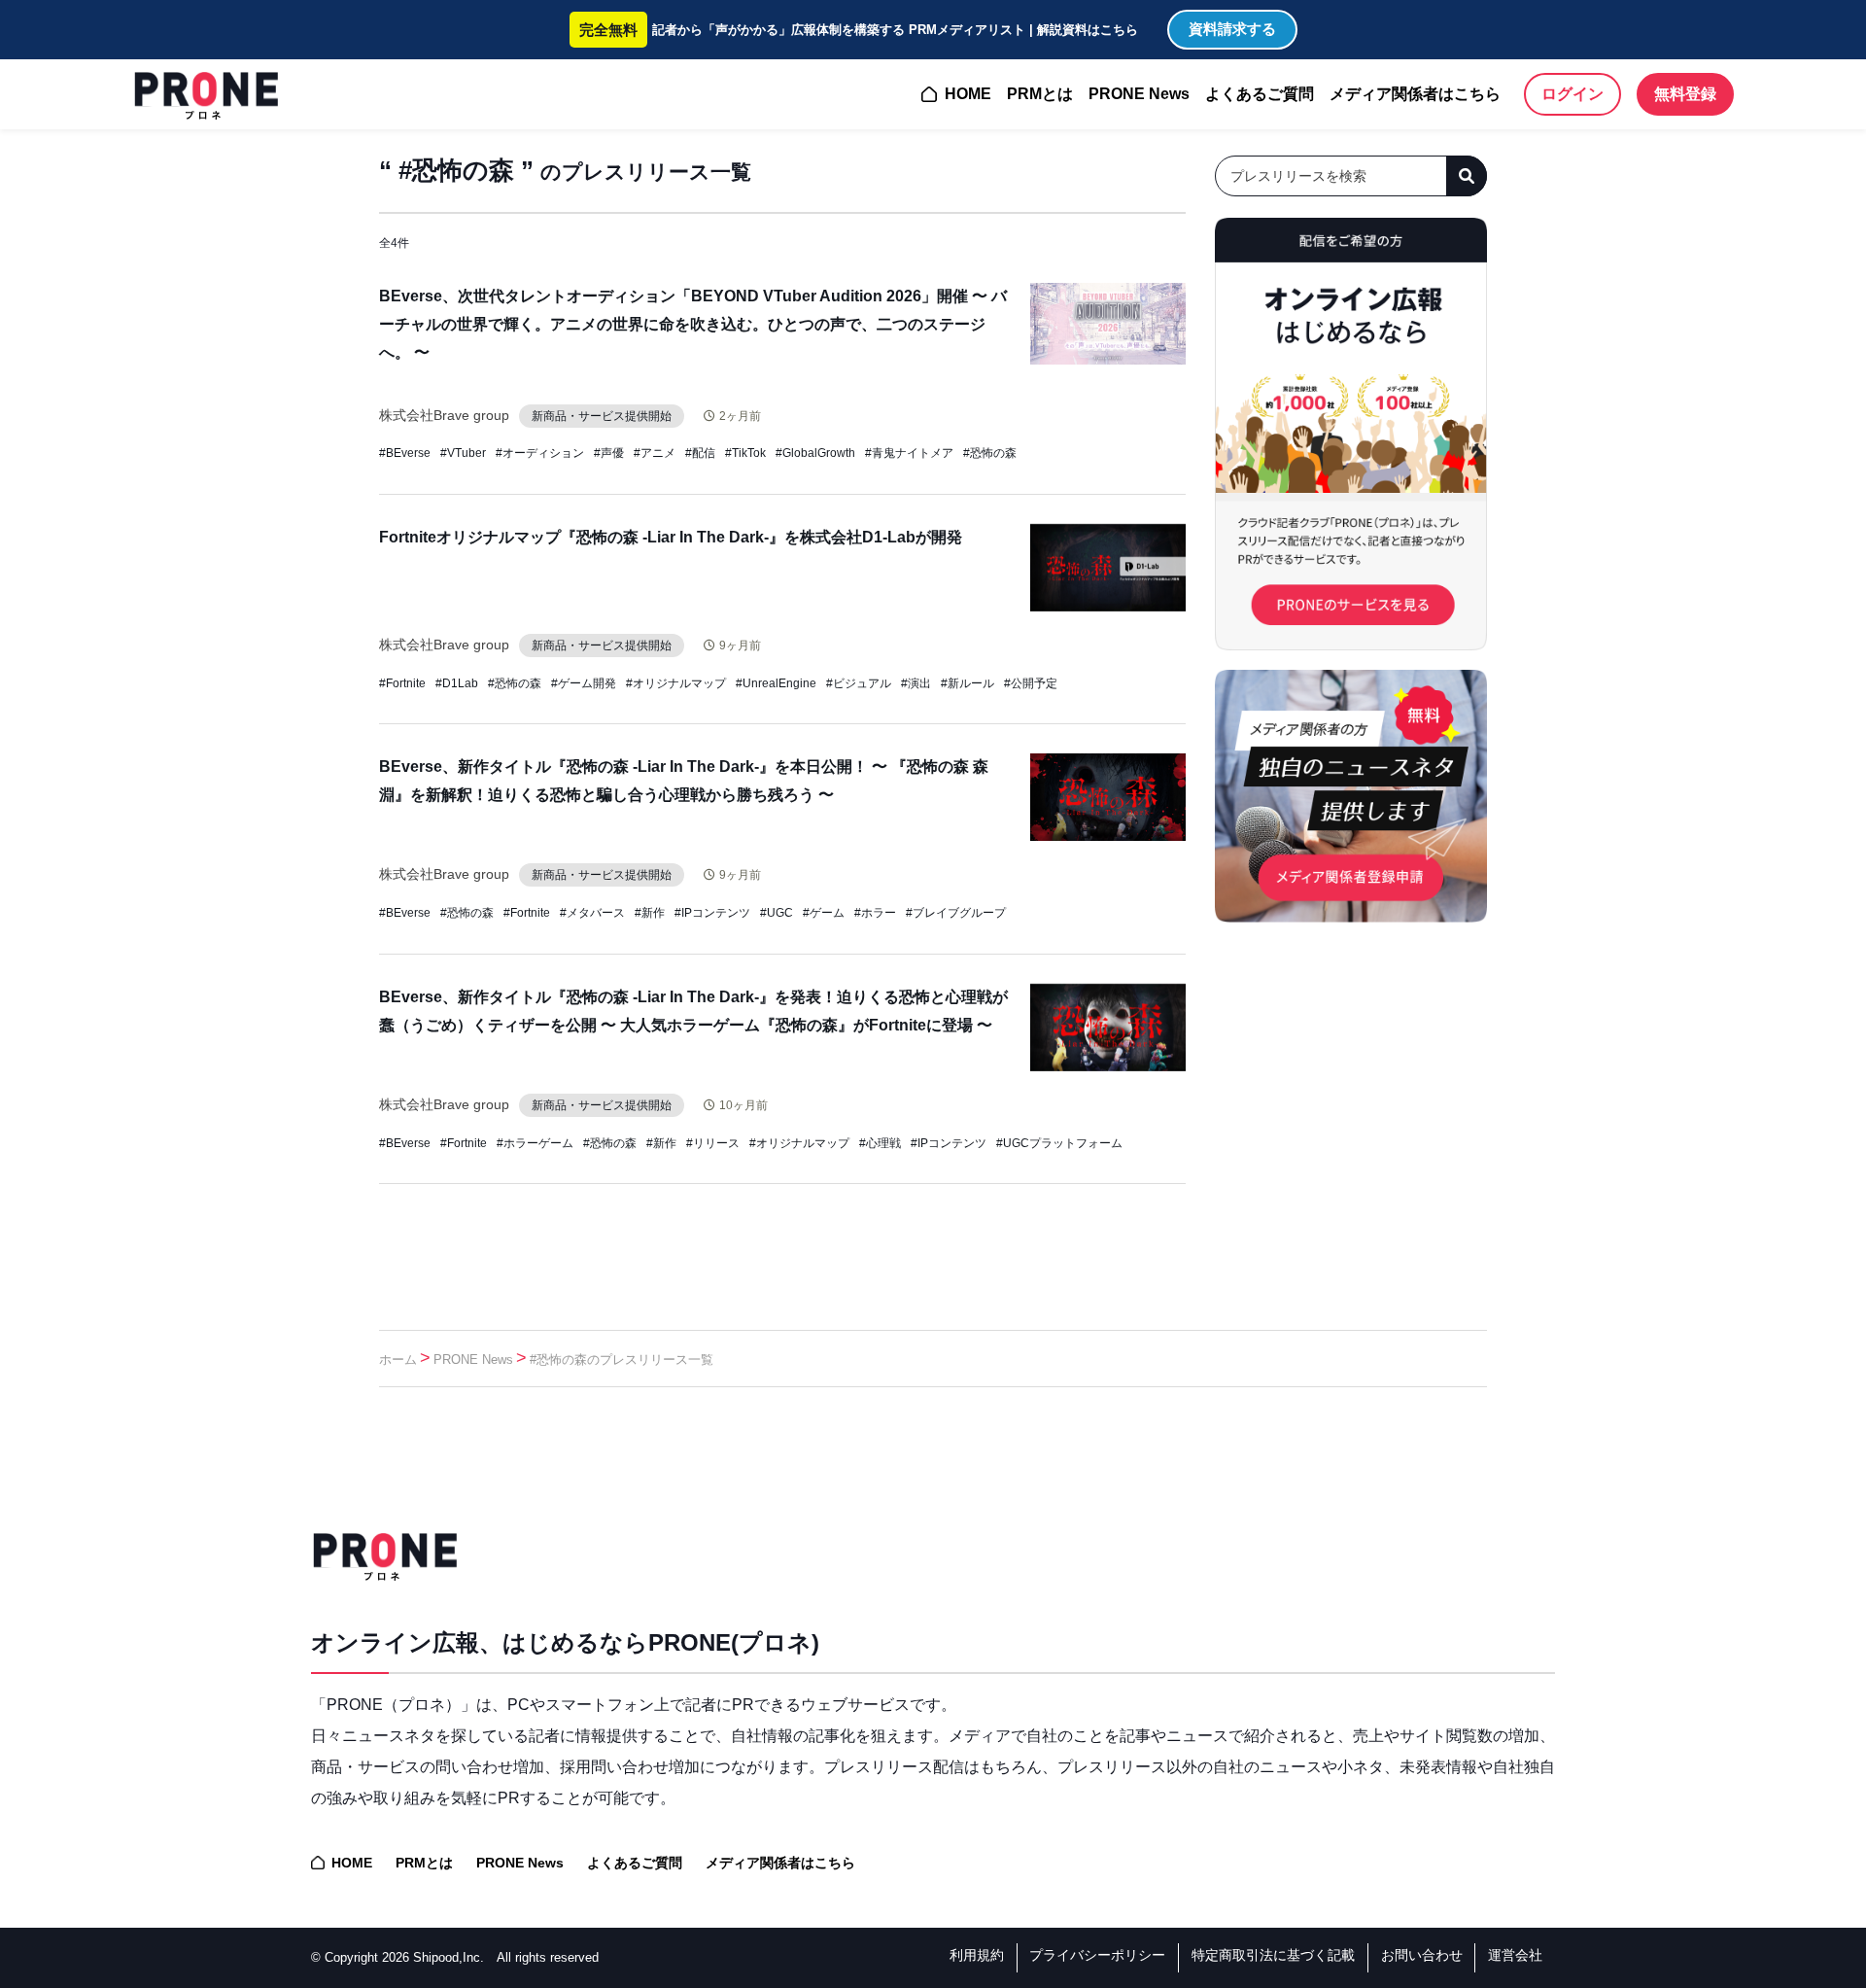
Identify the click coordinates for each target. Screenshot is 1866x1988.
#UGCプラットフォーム (1059, 1143)
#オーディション (540, 453)
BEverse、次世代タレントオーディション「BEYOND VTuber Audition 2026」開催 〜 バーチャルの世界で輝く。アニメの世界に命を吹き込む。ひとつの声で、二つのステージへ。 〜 (693, 324)
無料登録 (1685, 94)
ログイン (1572, 94)
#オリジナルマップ (676, 683)
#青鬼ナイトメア (909, 453)
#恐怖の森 (990, 453)
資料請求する (1232, 29)
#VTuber (463, 453)
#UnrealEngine (776, 683)
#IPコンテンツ (712, 913)
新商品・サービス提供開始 (602, 416)
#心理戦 (880, 1143)
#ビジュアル (859, 683)
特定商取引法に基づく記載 (1273, 1955)
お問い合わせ (1422, 1955)
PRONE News (1139, 94)
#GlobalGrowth (815, 453)
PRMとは (1040, 94)
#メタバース (592, 913)
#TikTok (745, 453)
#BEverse (405, 453)
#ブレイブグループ (956, 913)
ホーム (398, 1360)
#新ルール (968, 683)
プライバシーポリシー (1097, 1955)
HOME (968, 94)
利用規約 (977, 1955)
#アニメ (655, 453)
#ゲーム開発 (584, 683)
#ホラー (875, 913)
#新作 (650, 913)
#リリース (713, 1143)
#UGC (777, 913)
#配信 (700, 453)
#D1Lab (457, 683)
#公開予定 (1031, 683)
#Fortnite (402, 683)
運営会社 (1515, 1955)
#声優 (609, 453)
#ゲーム (824, 913)
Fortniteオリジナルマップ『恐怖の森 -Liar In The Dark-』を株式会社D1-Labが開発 (671, 537)
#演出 (916, 683)
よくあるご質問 (1260, 94)
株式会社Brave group (444, 415)
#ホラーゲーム (535, 1143)
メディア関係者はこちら (1415, 94)
